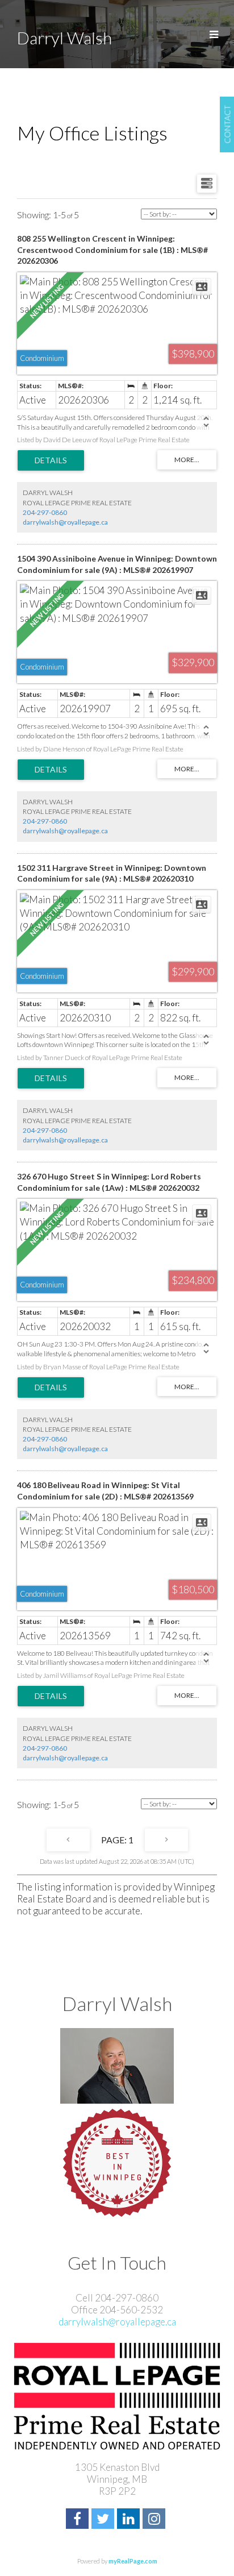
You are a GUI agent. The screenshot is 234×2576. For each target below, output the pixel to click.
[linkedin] (130, 2520)
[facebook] (79, 2520)
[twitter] (104, 2520)
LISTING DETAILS (51, 460)
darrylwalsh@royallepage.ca (65, 522)
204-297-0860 (45, 512)
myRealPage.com (133, 2561)
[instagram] (155, 2520)
